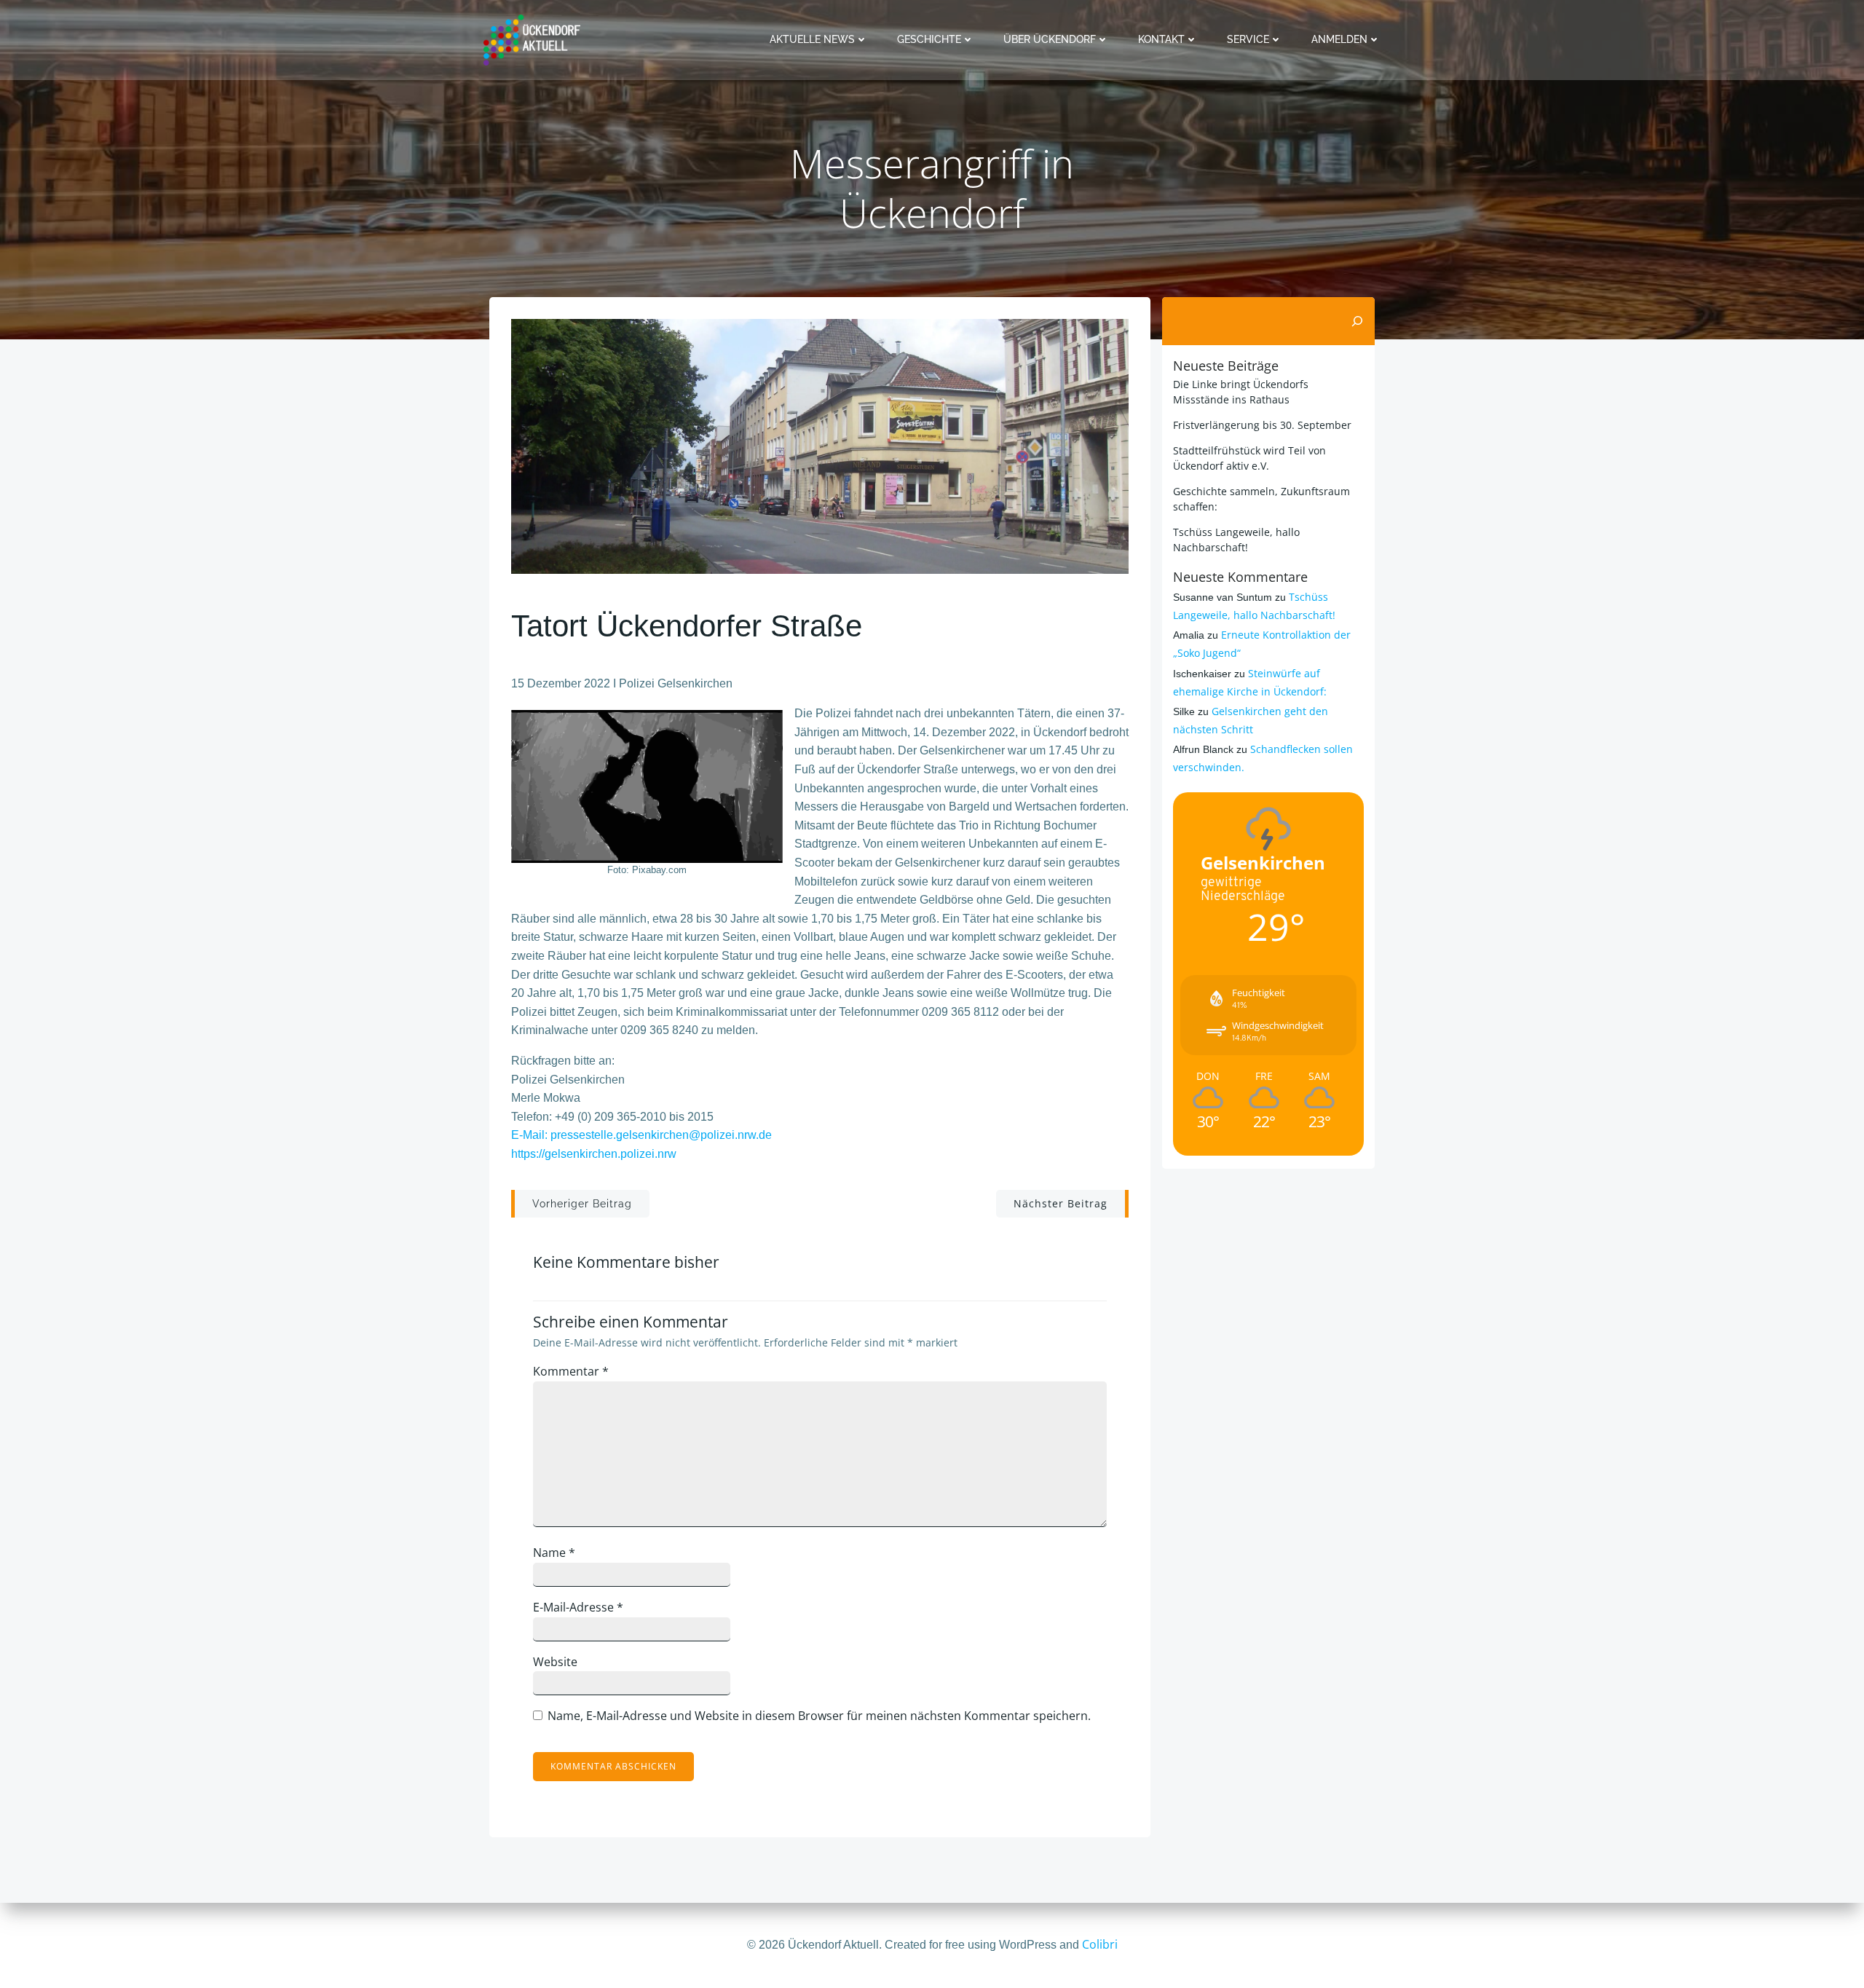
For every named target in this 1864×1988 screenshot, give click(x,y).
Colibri (1100, 1944)
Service (1248, 39)
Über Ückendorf (1050, 39)
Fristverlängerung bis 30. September (1262, 425)
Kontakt (1161, 39)
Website (555, 1662)
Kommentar (571, 1371)
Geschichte (929, 39)
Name (554, 1553)
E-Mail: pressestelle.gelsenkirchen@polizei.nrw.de (641, 1135)
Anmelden (1339, 39)
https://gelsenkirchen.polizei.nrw (594, 1154)
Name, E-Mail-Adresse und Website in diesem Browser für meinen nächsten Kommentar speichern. (819, 1716)
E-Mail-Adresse (578, 1607)
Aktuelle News (812, 39)
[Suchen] (1357, 321)
